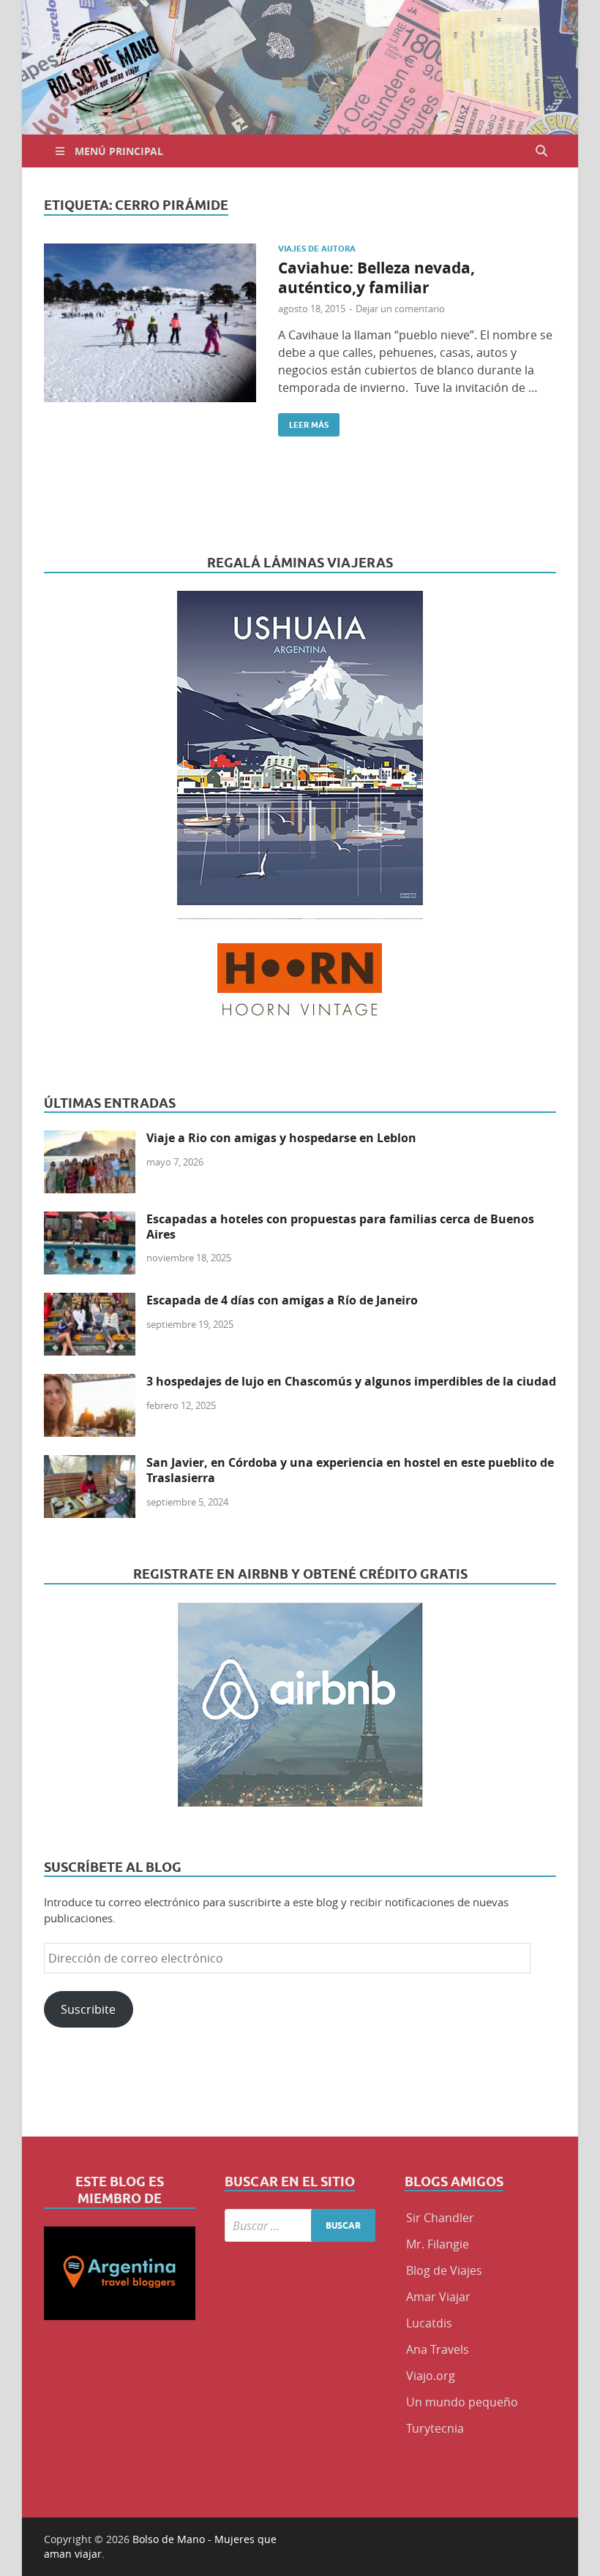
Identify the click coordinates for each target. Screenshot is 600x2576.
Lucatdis (429, 2323)
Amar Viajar (438, 2297)
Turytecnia (435, 2428)
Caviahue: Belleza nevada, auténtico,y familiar (376, 278)
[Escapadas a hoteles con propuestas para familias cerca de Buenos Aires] (90, 1220)
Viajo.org (431, 2376)
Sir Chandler (440, 2218)
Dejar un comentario (400, 309)
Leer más (303, 422)
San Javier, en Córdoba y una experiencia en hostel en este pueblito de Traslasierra (350, 1470)
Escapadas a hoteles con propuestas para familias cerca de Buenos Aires (340, 1227)
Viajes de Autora (317, 249)
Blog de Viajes (444, 2270)
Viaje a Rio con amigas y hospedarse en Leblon (281, 1138)
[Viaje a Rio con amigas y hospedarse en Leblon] (90, 1139)
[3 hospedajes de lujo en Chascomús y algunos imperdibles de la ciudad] (90, 1383)
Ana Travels (438, 2349)
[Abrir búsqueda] (541, 151)
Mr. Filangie (438, 2244)
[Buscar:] (300, 2225)
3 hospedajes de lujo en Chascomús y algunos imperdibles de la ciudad (351, 1381)
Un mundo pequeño (462, 2402)
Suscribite (88, 2009)
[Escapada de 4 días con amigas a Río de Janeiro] (90, 1302)
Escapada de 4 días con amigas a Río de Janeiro (282, 1300)
